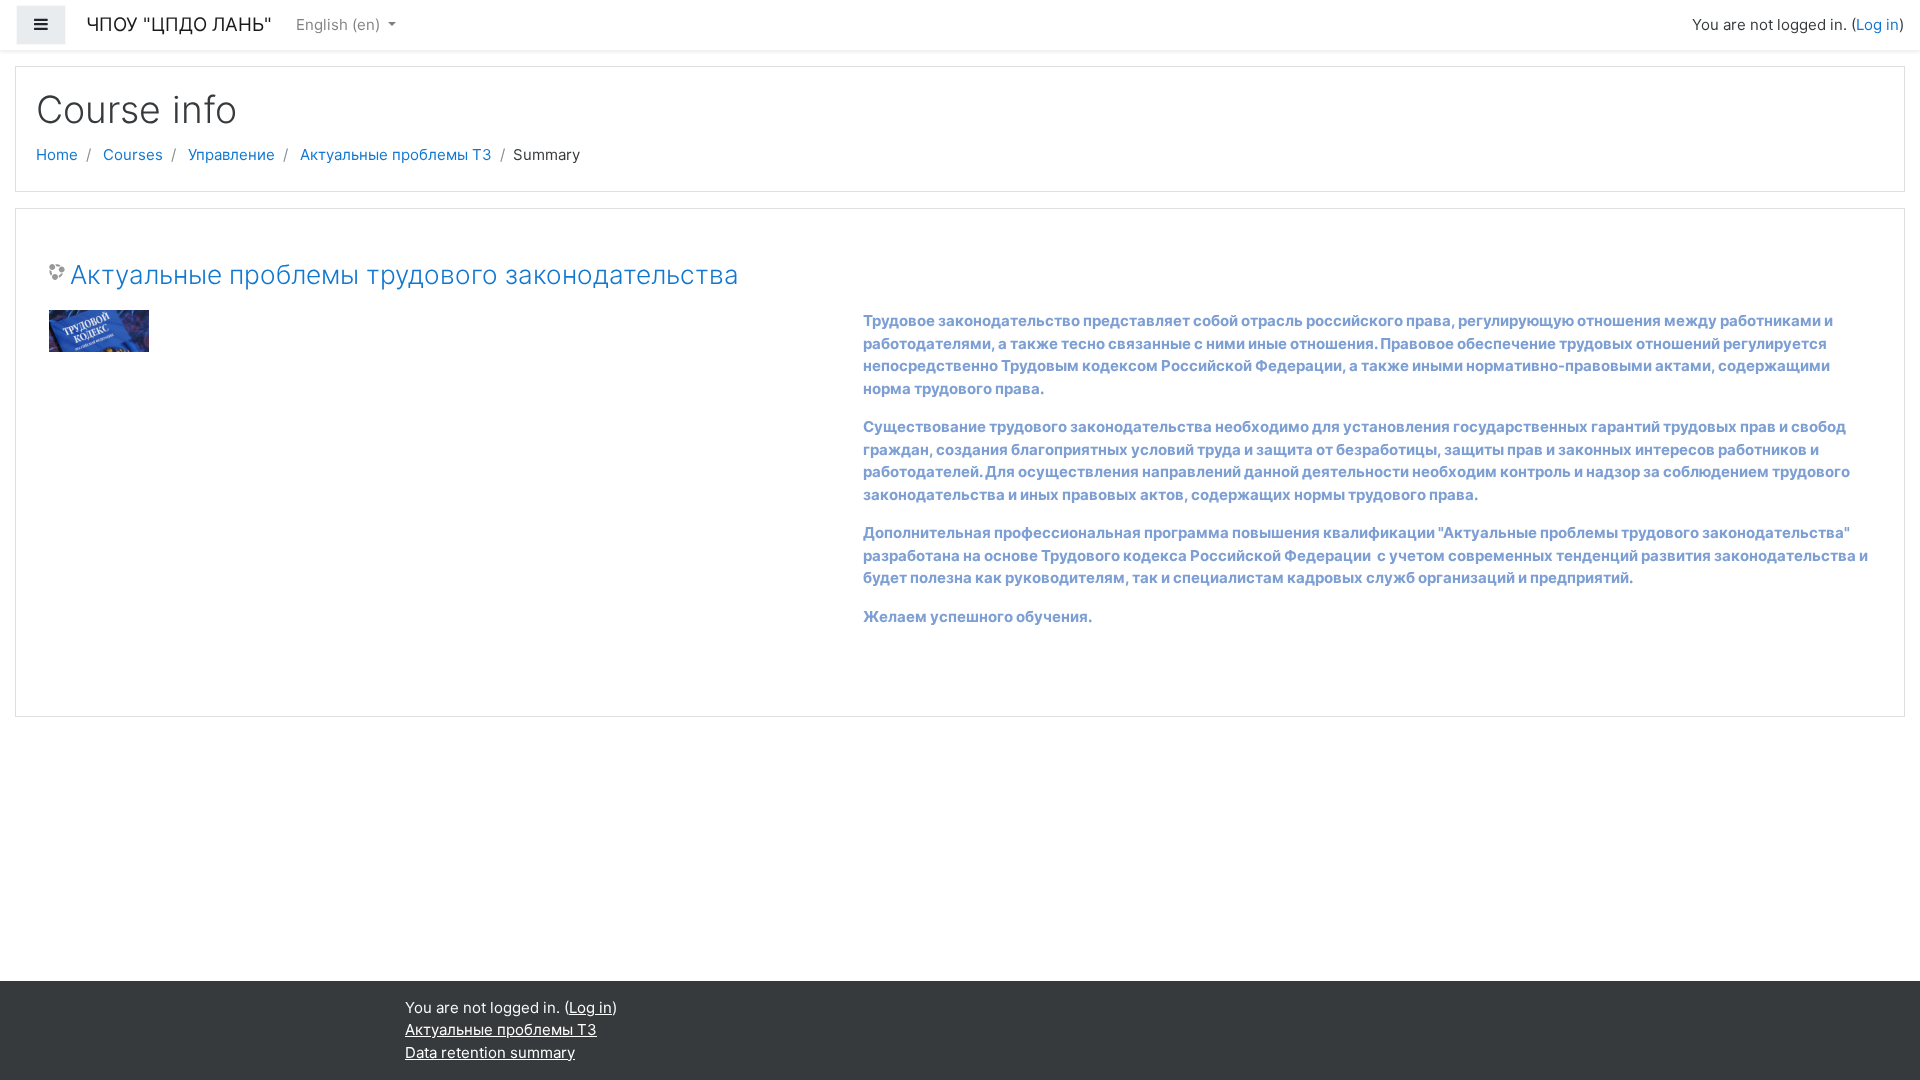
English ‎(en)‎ (340, 24)
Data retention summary (490, 1052)
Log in (1877, 24)
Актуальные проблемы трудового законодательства (404, 274)
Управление (231, 154)
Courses (133, 154)
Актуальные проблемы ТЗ (396, 154)
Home (57, 154)
